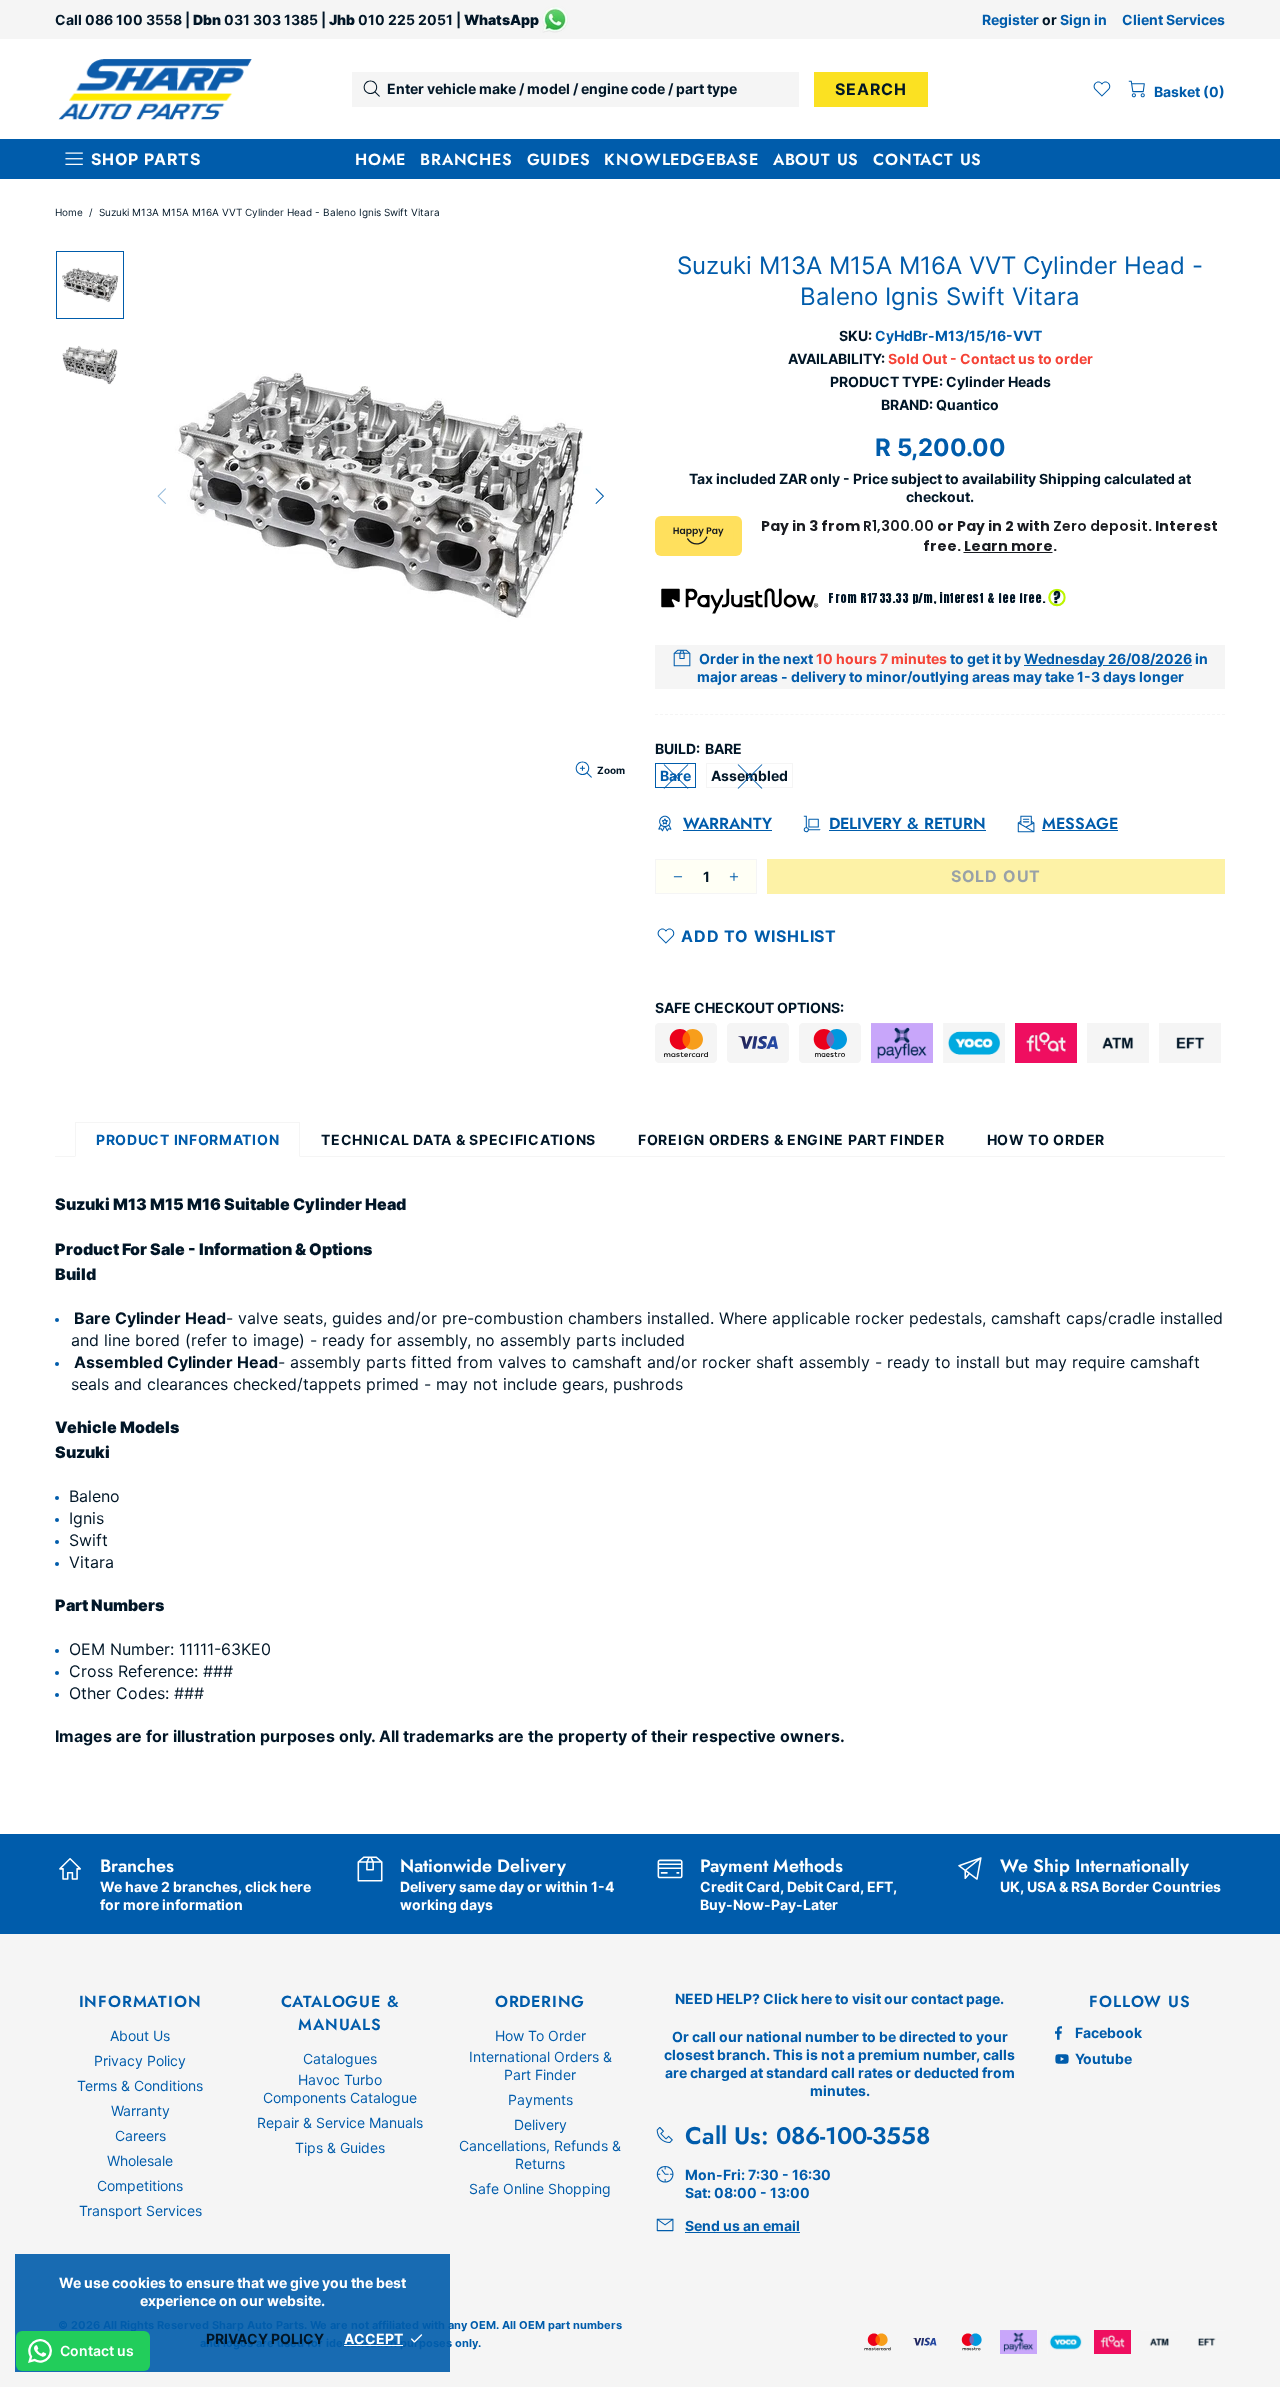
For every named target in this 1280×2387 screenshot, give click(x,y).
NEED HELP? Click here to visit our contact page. (839, 1998)
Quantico (967, 404)
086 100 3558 (133, 19)
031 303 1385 (271, 19)
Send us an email (742, 2225)
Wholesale (140, 2160)
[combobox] (575, 89)
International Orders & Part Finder (540, 2065)
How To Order (540, 2035)
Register (1010, 19)
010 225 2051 (405, 19)
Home (69, 212)
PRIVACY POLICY (265, 2338)
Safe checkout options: (749, 1007)
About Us (140, 2035)
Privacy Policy (140, 2060)
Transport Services (140, 2210)
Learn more (1008, 546)
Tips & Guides (340, 2147)
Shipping (1070, 478)
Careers (140, 2135)
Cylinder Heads (998, 381)
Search (871, 89)
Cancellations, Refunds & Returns (540, 2154)
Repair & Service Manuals (340, 2122)
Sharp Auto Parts (155, 89)
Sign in (1083, 19)
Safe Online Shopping (540, 2188)
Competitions (140, 2185)
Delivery (540, 2124)
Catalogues (340, 2058)
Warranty (140, 2110)
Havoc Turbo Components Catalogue (340, 2088)
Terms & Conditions (140, 2085)
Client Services (1173, 19)
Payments (540, 2099)
